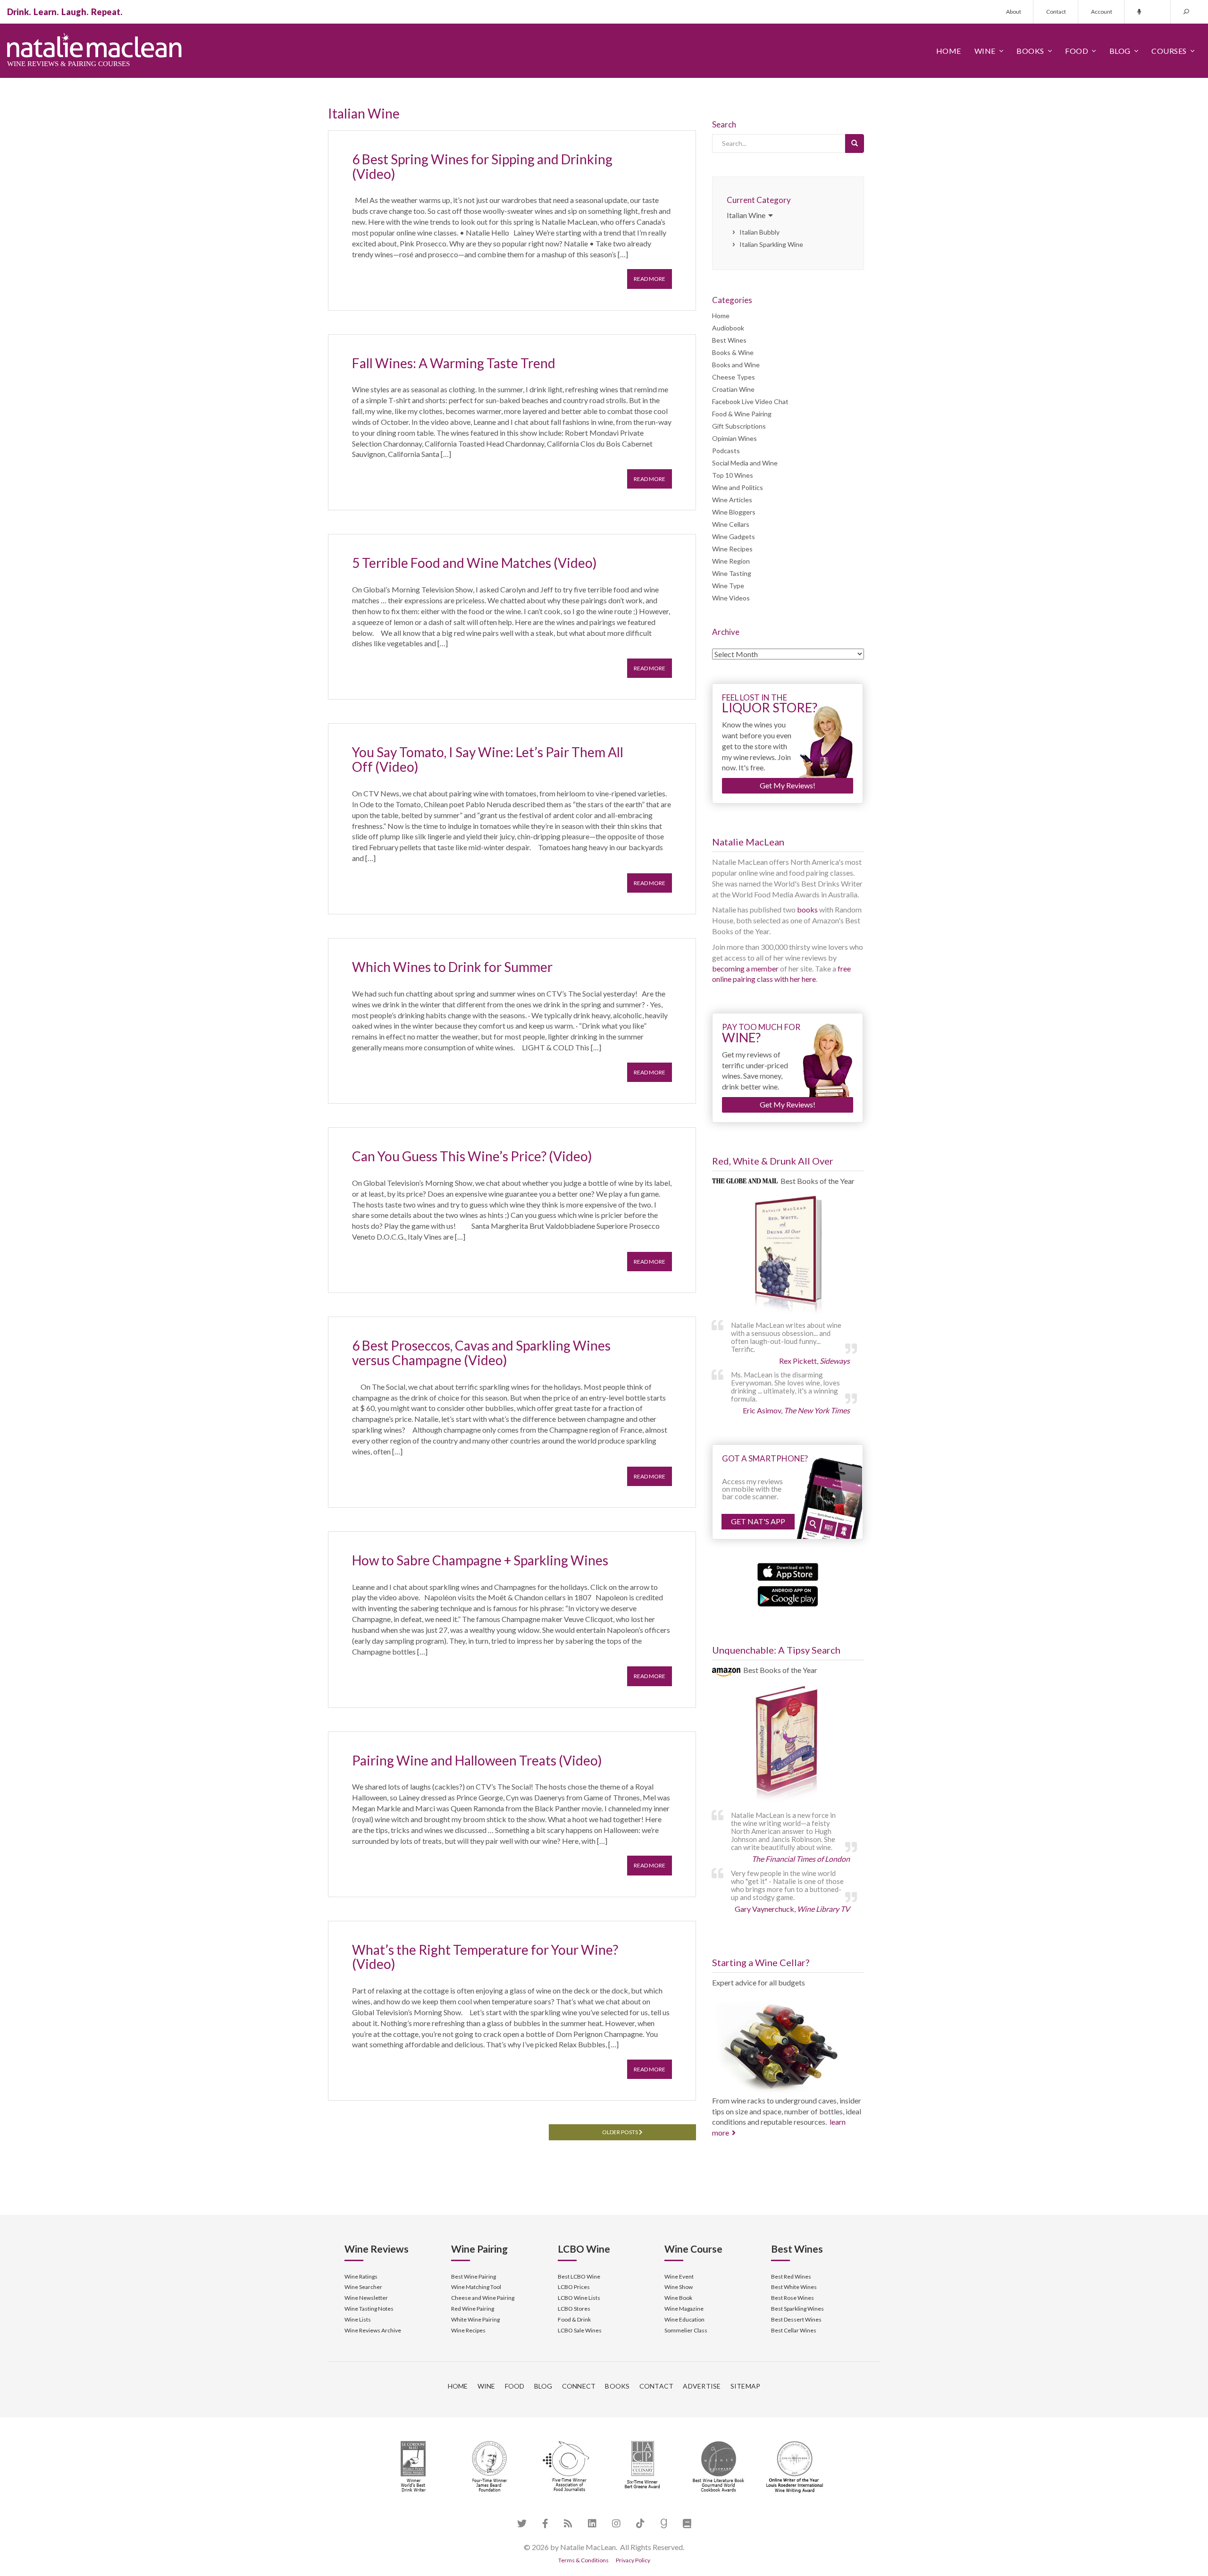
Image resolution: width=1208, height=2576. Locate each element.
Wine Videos (731, 598)
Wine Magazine (684, 2309)
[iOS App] (788, 1571)
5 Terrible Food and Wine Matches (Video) (474, 563)
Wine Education (684, 2319)
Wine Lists (358, 2319)
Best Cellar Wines (794, 2330)
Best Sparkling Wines (797, 2309)
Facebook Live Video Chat (750, 401)
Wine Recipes (732, 549)
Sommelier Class (686, 2330)
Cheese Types (734, 377)
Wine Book (678, 2298)
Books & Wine (733, 352)
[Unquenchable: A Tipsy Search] (788, 1745)
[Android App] (788, 1595)
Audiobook (728, 328)
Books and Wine (736, 365)
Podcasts (726, 451)
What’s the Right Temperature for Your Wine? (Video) (485, 1957)
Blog (1120, 51)
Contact (1056, 12)
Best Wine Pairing (474, 2276)
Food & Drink (574, 2319)
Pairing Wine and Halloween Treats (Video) (477, 1760)
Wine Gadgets (734, 536)
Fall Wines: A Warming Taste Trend (454, 363)
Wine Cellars (731, 524)
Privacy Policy (633, 2560)
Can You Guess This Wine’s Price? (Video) (472, 1156)
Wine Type (728, 586)
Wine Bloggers (734, 512)
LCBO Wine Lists (579, 2298)
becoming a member (745, 968)
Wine (985, 51)
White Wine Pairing (475, 2319)
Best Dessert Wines (796, 2319)
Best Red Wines (791, 2276)
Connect (579, 2386)
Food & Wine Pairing (742, 414)
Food (1077, 51)
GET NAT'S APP (758, 1521)
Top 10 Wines (733, 475)
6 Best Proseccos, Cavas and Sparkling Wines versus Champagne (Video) (481, 1353)
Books (1030, 51)
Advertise (702, 2386)
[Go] (855, 144)
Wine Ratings (361, 2276)
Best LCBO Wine (579, 2276)
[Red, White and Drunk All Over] (788, 1255)
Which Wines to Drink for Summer (452, 967)
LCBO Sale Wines (580, 2330)
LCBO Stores (574, 2309)
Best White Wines (794, 2287)
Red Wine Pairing (473, 2309)
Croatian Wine (733, 389)
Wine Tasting (732, 573)
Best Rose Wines (793, 2298)
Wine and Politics (738, 487)
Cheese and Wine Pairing (483, 2298)
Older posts (621, 2132)
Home (949, 51)
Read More (650, 279)
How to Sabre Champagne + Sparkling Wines (480, 1560)
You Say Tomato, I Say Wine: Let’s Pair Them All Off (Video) (488, 759)
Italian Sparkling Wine (771, 244)
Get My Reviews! (788, 785)
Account (1102, 12)
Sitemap (746, 2386)
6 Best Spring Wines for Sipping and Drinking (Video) (482, 166)
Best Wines (729, 340)
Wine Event (679, 2276)
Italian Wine (747, 215)
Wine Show (679, 2287)
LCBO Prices (574, 2287)
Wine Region (731, 561)
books (807, 909)
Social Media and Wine (745, 463)
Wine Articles (732, 500)
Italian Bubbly (759, 232)
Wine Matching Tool (476, 2287)
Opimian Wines (734, 438)
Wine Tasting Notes (369, 2309)
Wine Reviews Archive (373, 2330)
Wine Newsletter (366, 2298)
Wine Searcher (363, 2287)
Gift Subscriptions (739, 426)
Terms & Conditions (583, 2560)
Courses (1169, 51)
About (1014, 12)
